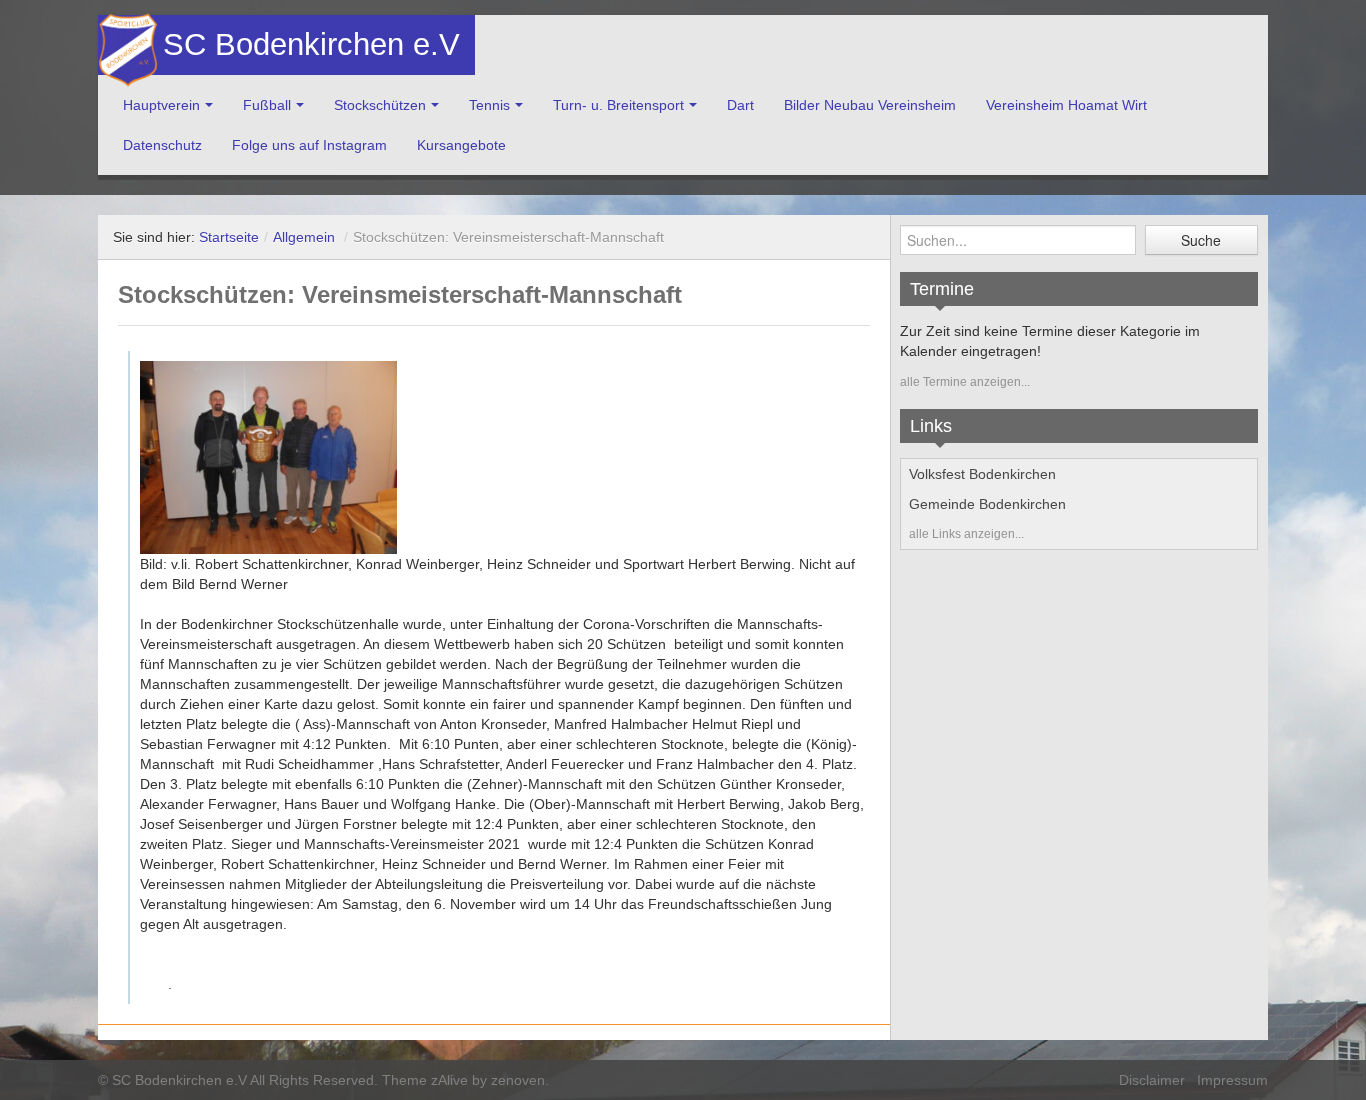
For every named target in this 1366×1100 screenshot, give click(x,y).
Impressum (1232, 1080)
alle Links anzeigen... (966, 534)
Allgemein (304, 237)
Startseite (229, 237)
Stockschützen (380, 105)
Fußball (267, 105)
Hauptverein (161, 105)
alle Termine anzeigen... (965, 382)
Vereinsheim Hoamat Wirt (1066, 105)
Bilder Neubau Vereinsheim (870, 105)
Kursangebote (461, 145)
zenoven (518, 1080)
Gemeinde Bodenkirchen (987, 504)
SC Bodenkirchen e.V (309, 44)
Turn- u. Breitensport (618, 105)
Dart (740, 105)
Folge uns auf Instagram (309, 145)
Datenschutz (162, 145)
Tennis (489, 105)
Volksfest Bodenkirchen (982, 474)
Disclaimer (1152, 1080)
